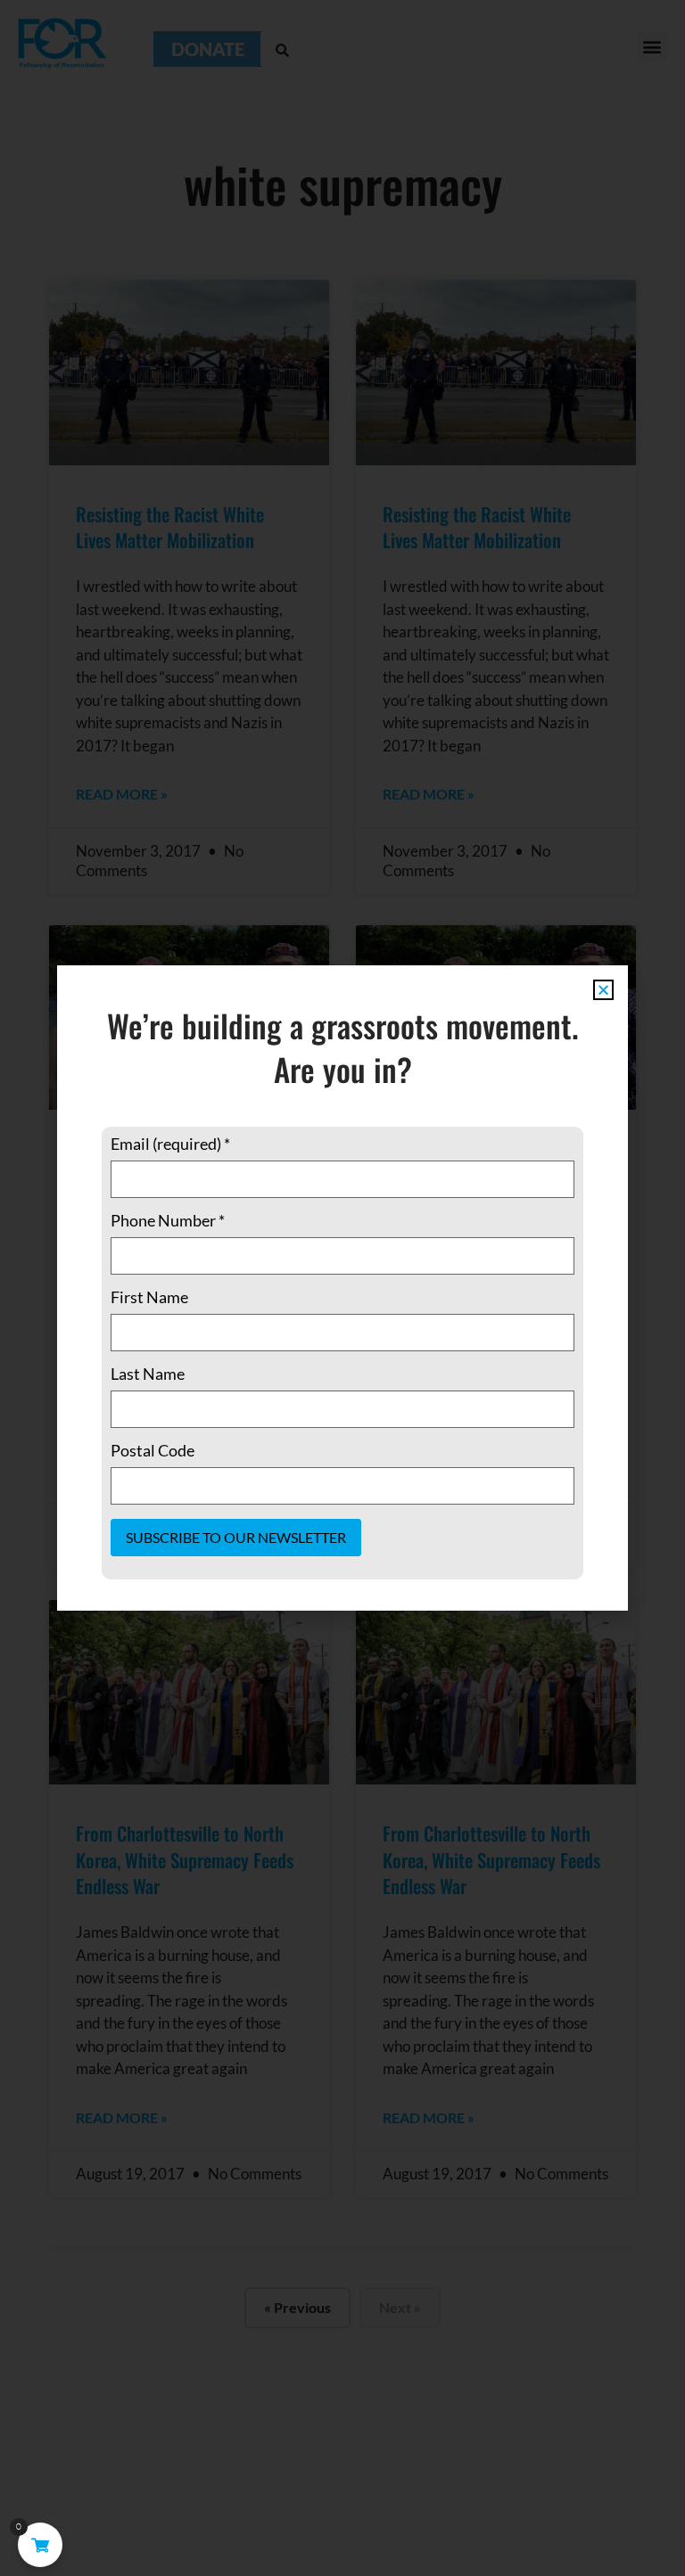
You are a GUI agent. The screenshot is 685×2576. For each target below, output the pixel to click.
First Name (149, 1297)
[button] (603, 990)
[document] (342, 1288)
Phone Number (168, 1220)
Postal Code (153, 1450)
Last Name (148, 1374)
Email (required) (170, 1144)
